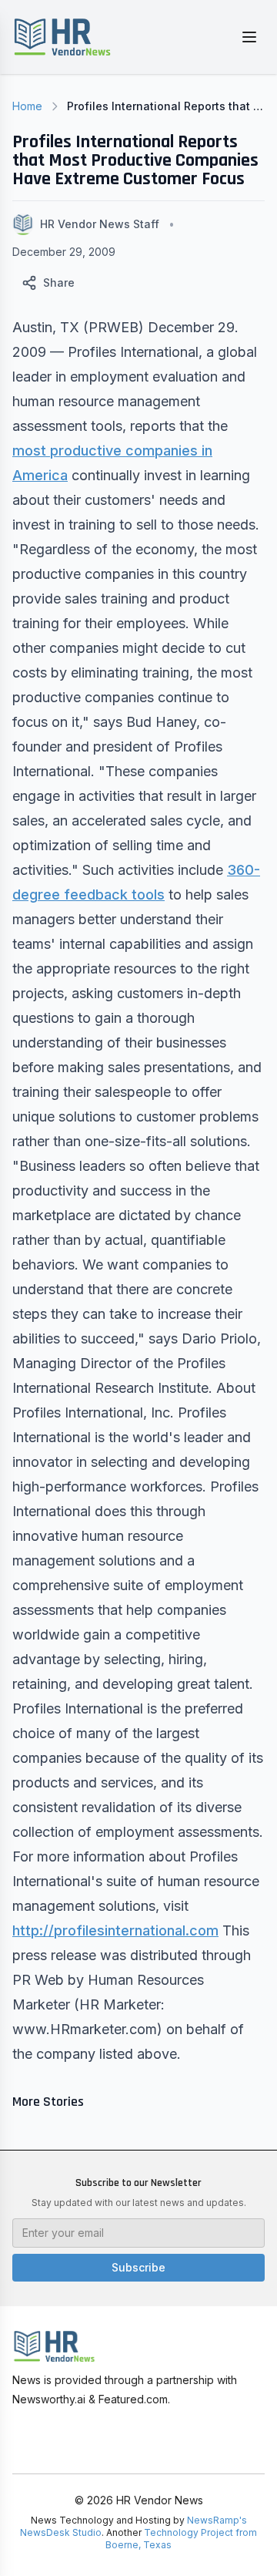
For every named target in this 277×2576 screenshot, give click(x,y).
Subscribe (138, 2267)
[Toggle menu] (249, 37)
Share (59, 282)
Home (27, 106)
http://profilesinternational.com (115, 1930)
